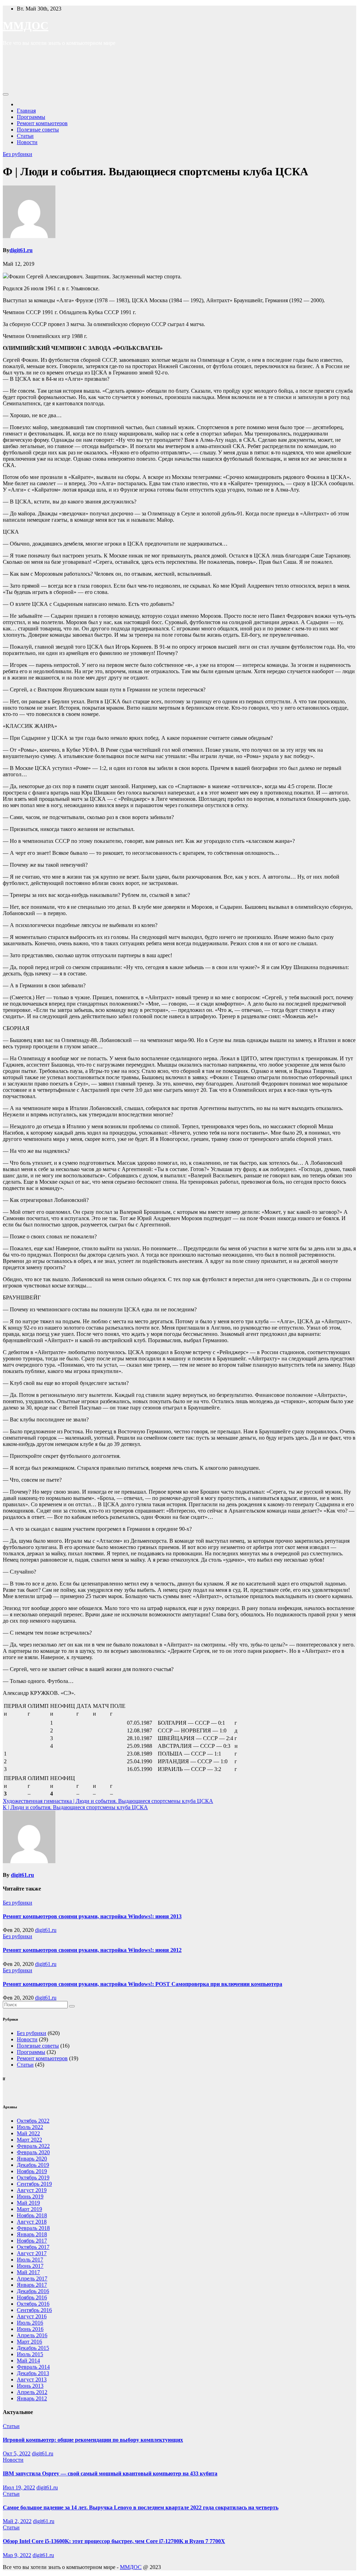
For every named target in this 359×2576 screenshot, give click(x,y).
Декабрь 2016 (33, 2291)
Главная (26, 111)
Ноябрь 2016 (32, 2297)
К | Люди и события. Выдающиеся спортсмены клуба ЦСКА (75, 1807)
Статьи (25, 136)
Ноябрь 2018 (32, 2215)
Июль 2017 (30, 2260)
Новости (27, 142)
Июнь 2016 (30, 2329)
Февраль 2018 (33, 2228)
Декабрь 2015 (33, 2348)
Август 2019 (32, 2190)
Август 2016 (32, 2316)
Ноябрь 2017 (32, 2241)
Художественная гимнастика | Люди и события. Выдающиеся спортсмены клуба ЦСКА (108, 1801)
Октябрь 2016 (33, 2304)
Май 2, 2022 (17, 2521)
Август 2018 (32, 2222)
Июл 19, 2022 (19, 2487)
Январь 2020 (32, 2159)
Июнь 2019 (30, 2196)
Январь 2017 (32, 2285)
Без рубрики (18, 154)
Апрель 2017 (32, 2278)
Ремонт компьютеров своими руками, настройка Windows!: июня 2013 (92, 1916)
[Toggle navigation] (6, 94)
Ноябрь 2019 (32, 2171)
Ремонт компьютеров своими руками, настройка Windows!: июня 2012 (92, 1950)
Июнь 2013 (30, 2386)
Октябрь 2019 (33, 2178)
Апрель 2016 (32, 2335)
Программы (31, 117)
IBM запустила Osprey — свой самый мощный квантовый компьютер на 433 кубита (110, 2473)
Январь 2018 (32, 2234)
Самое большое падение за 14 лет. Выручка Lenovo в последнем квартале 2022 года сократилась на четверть (141, 2507)
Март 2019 (29, 2209)
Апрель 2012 (32, 2392)
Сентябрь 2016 (34, 2310)
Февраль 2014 (33, 2367)
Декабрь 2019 (33, 2165)
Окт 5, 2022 (17, 2453)
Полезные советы (38, 130)
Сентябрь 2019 (34, 2184)
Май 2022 (28, 2133)
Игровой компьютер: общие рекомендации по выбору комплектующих (93, 2440)
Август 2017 (32, 2253)
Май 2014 (28, 2361)
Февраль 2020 (33, 2152)
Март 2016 (29, 2342)
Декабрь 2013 (33, 2373)
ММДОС (26, 26)
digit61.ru (21, 250)
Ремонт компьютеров (42, 123)
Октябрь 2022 (33, 2121)
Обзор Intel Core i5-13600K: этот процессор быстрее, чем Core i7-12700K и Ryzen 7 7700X (114, 2541)
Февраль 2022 (33, 2146)
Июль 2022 (30, 2127)
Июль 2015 (30, 2354)
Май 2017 (28, 2272)
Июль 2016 (30, 2323)
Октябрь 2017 (33, 2247)
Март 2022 (29, 2140)
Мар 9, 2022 (17, 2555)
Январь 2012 (32, 2398)
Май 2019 (28, 2203)
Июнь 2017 (30, 2266)
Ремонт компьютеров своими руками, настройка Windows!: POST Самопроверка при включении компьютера (143, 1984)
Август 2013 (32, 2379)
